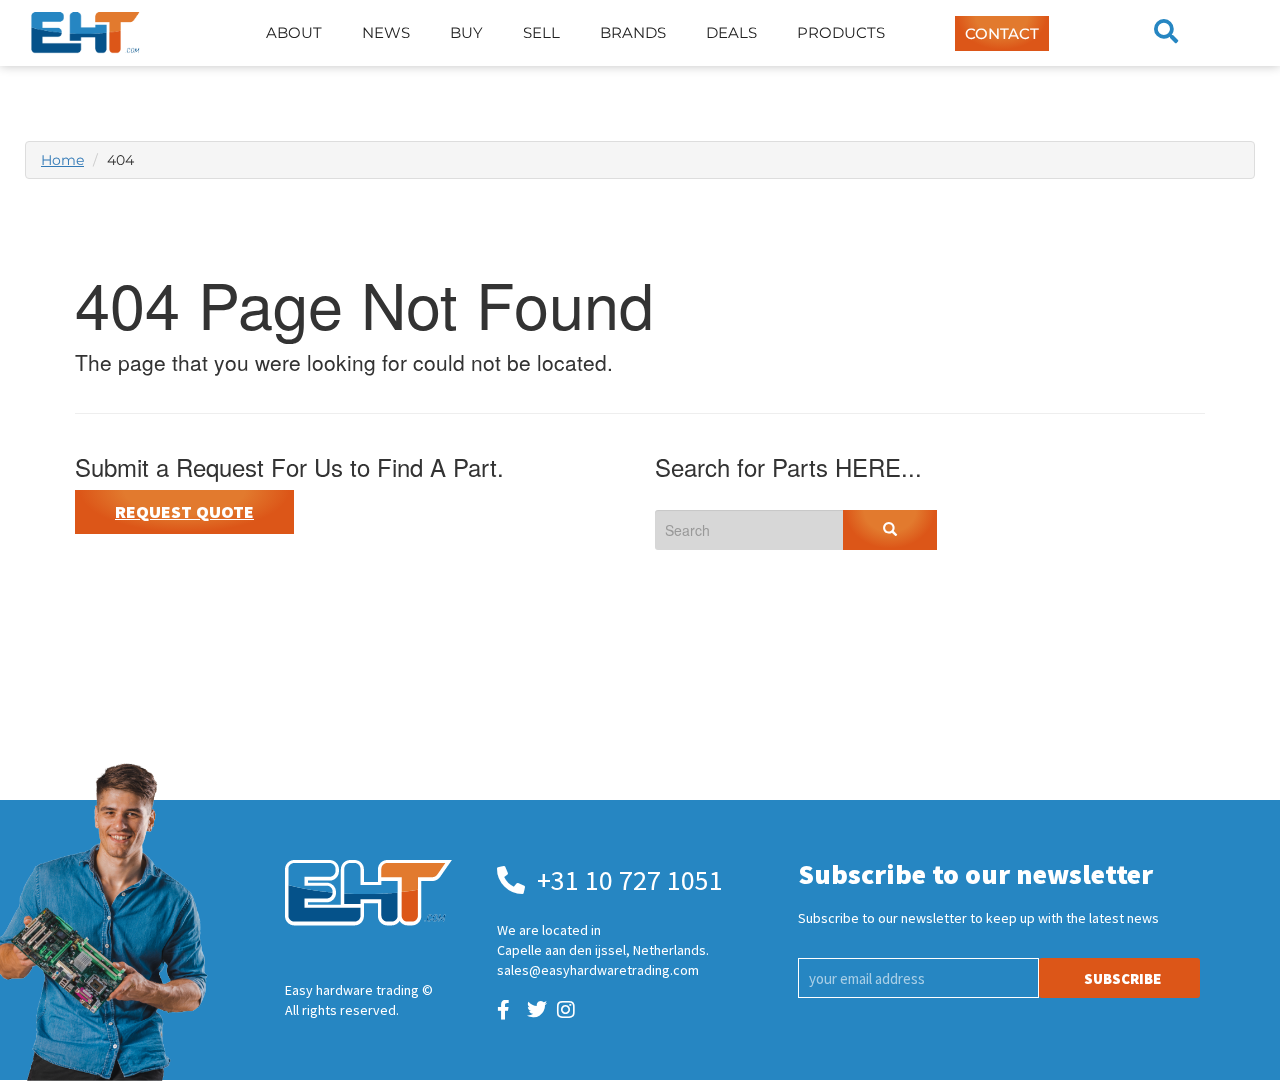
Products (841, 32)
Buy (466, 32)
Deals (731, 32)
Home (62, 160)
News (386, 32)
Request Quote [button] (184, 511)
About (294, 32)
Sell (541, 32)
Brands (633, 32)
